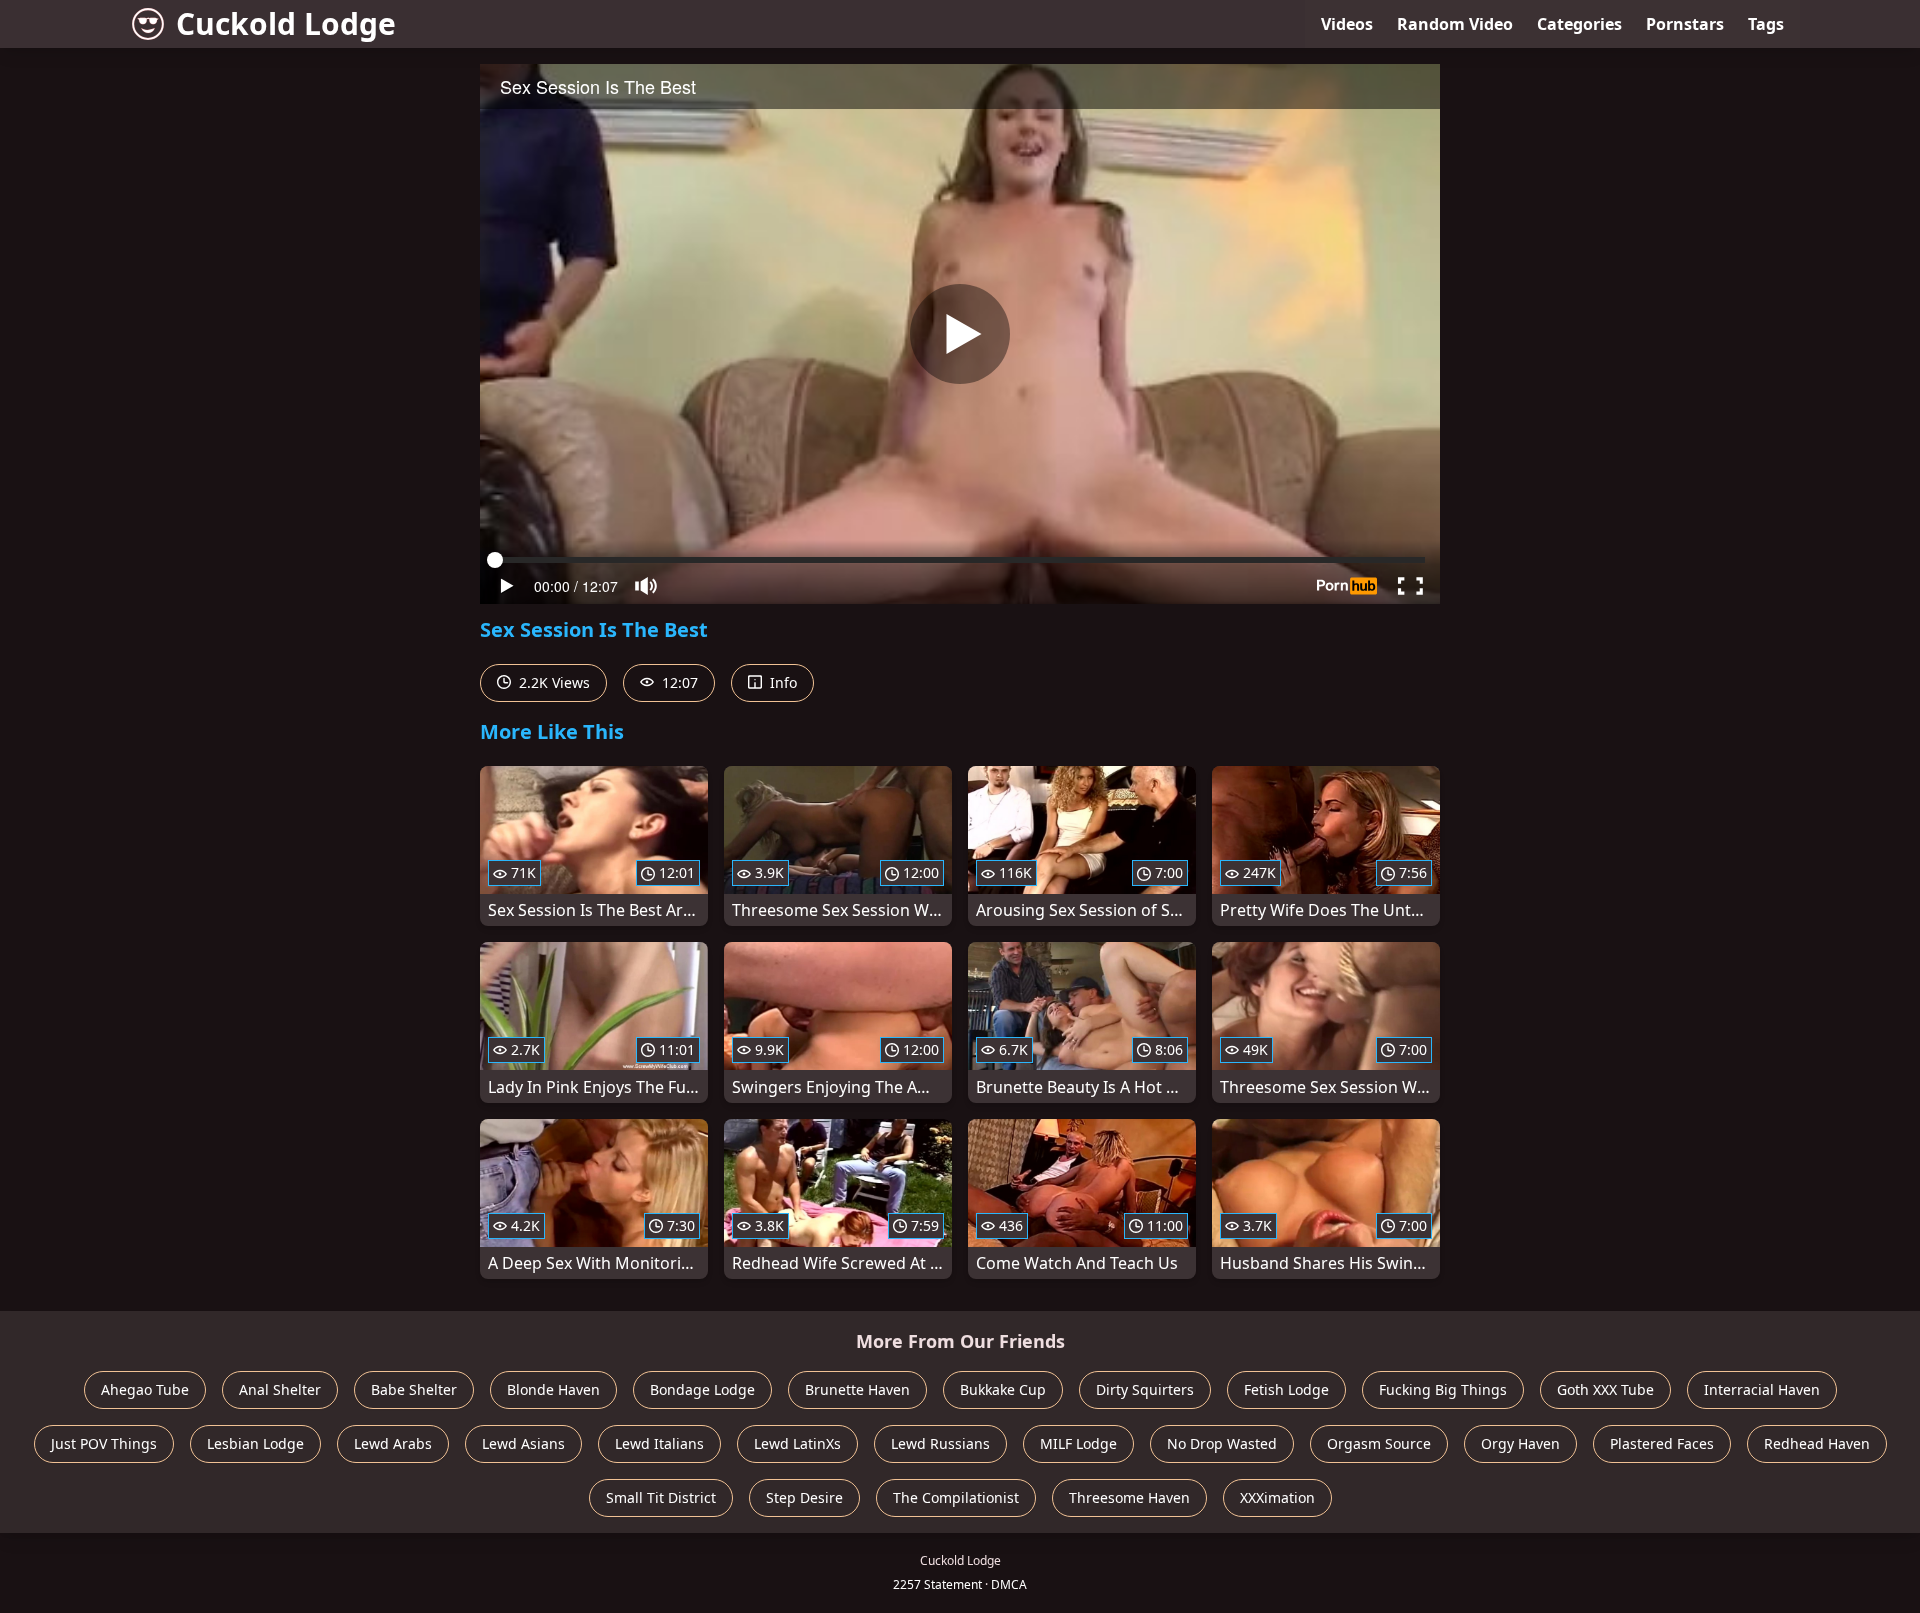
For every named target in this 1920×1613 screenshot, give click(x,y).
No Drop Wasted (1222, 1443)
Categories (1579, 24)
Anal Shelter (280, 1389)
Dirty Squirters (1145, 1389)
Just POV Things (104, 1443)
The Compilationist (956, 1497)
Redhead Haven (1817, 1443)
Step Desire (804, 1497)
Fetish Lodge (1286, 1389)
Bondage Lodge (702, 1389)
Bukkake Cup (1003, 1389)
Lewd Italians (659, 1443)
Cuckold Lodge (286, 23)
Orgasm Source (1379, 1443)
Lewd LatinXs (797, 1443)
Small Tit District (661, 1497)
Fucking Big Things (1443, 1389)
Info (781, 682)
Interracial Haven (1762, 1389)
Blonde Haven (553, 1389)
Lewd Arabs (393, 1443)
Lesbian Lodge (255, 1443)
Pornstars (1685, 24)
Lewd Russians (940, 1443)
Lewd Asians (523, 1443)
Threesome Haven (1129, 1497)
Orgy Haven (1520, 1443)
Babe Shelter (414, 1389)
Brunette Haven (857, 1389)
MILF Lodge (1078, 1443)
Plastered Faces (1662, 1443)
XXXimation (1277, 1497)
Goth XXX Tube (1605, 1389)
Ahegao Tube (145, 1389)
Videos (1347, 24)
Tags (1766, 24)
